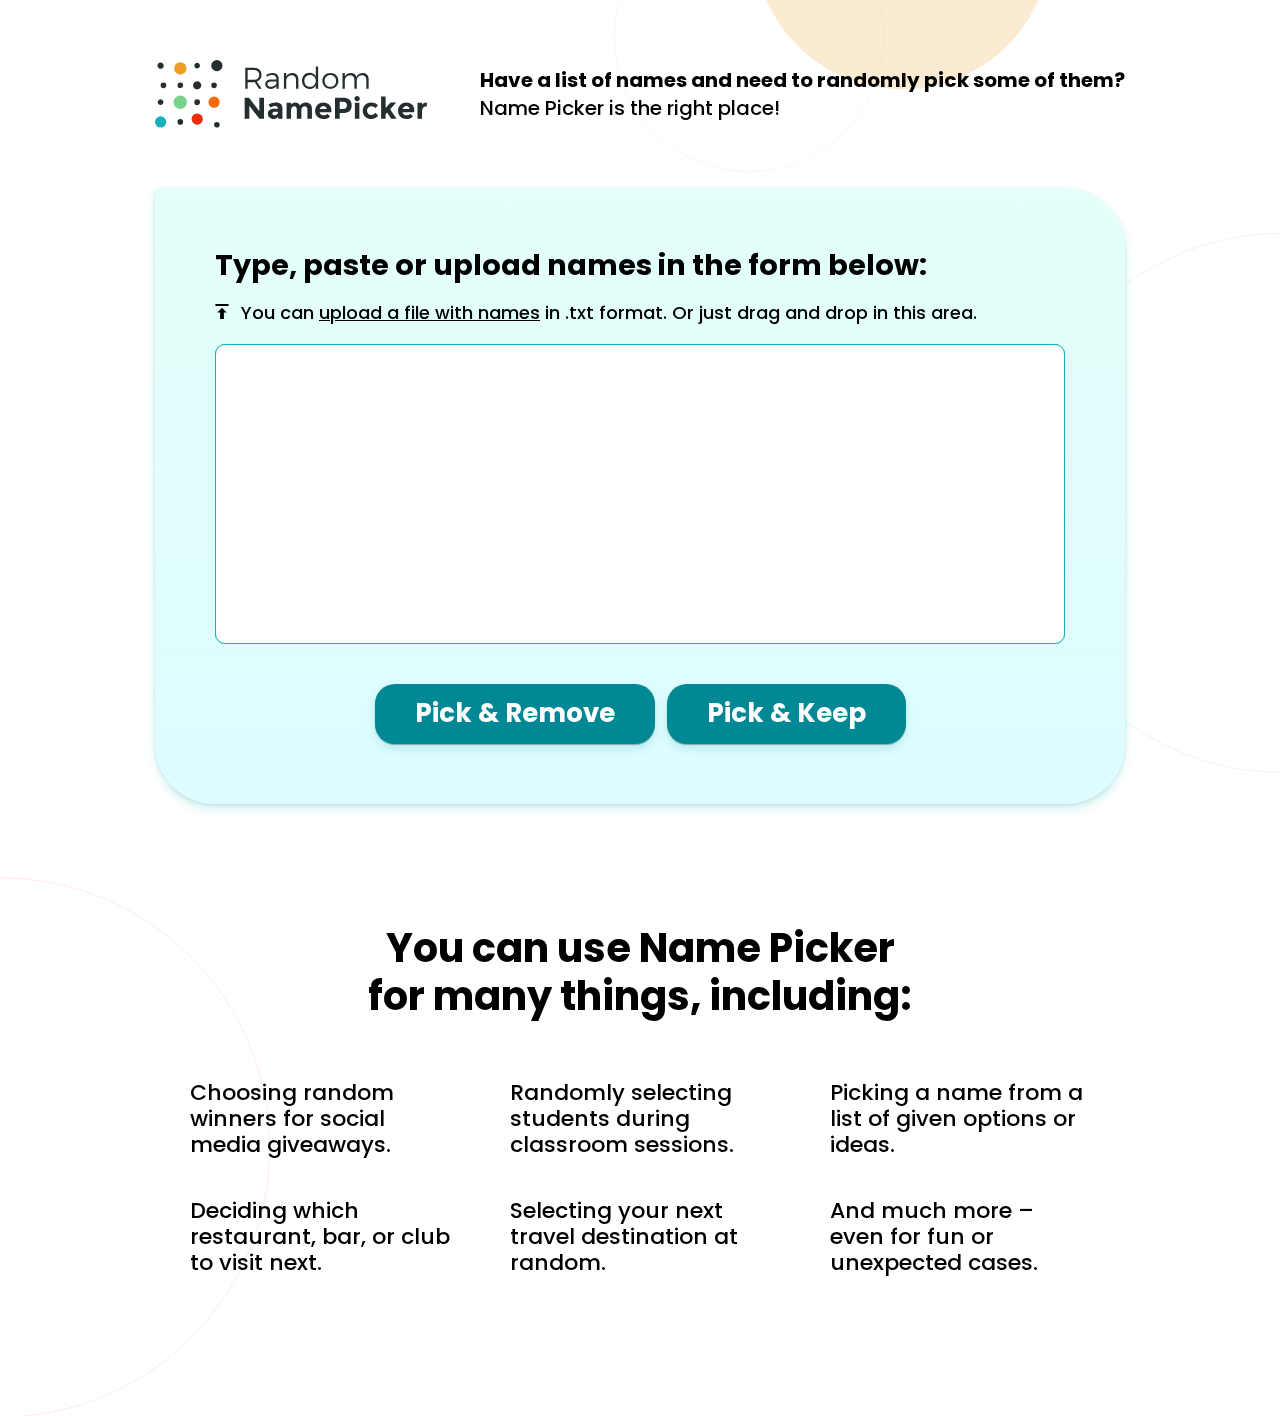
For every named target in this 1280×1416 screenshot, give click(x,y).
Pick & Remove (515, 713)
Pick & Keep (786, 713)
